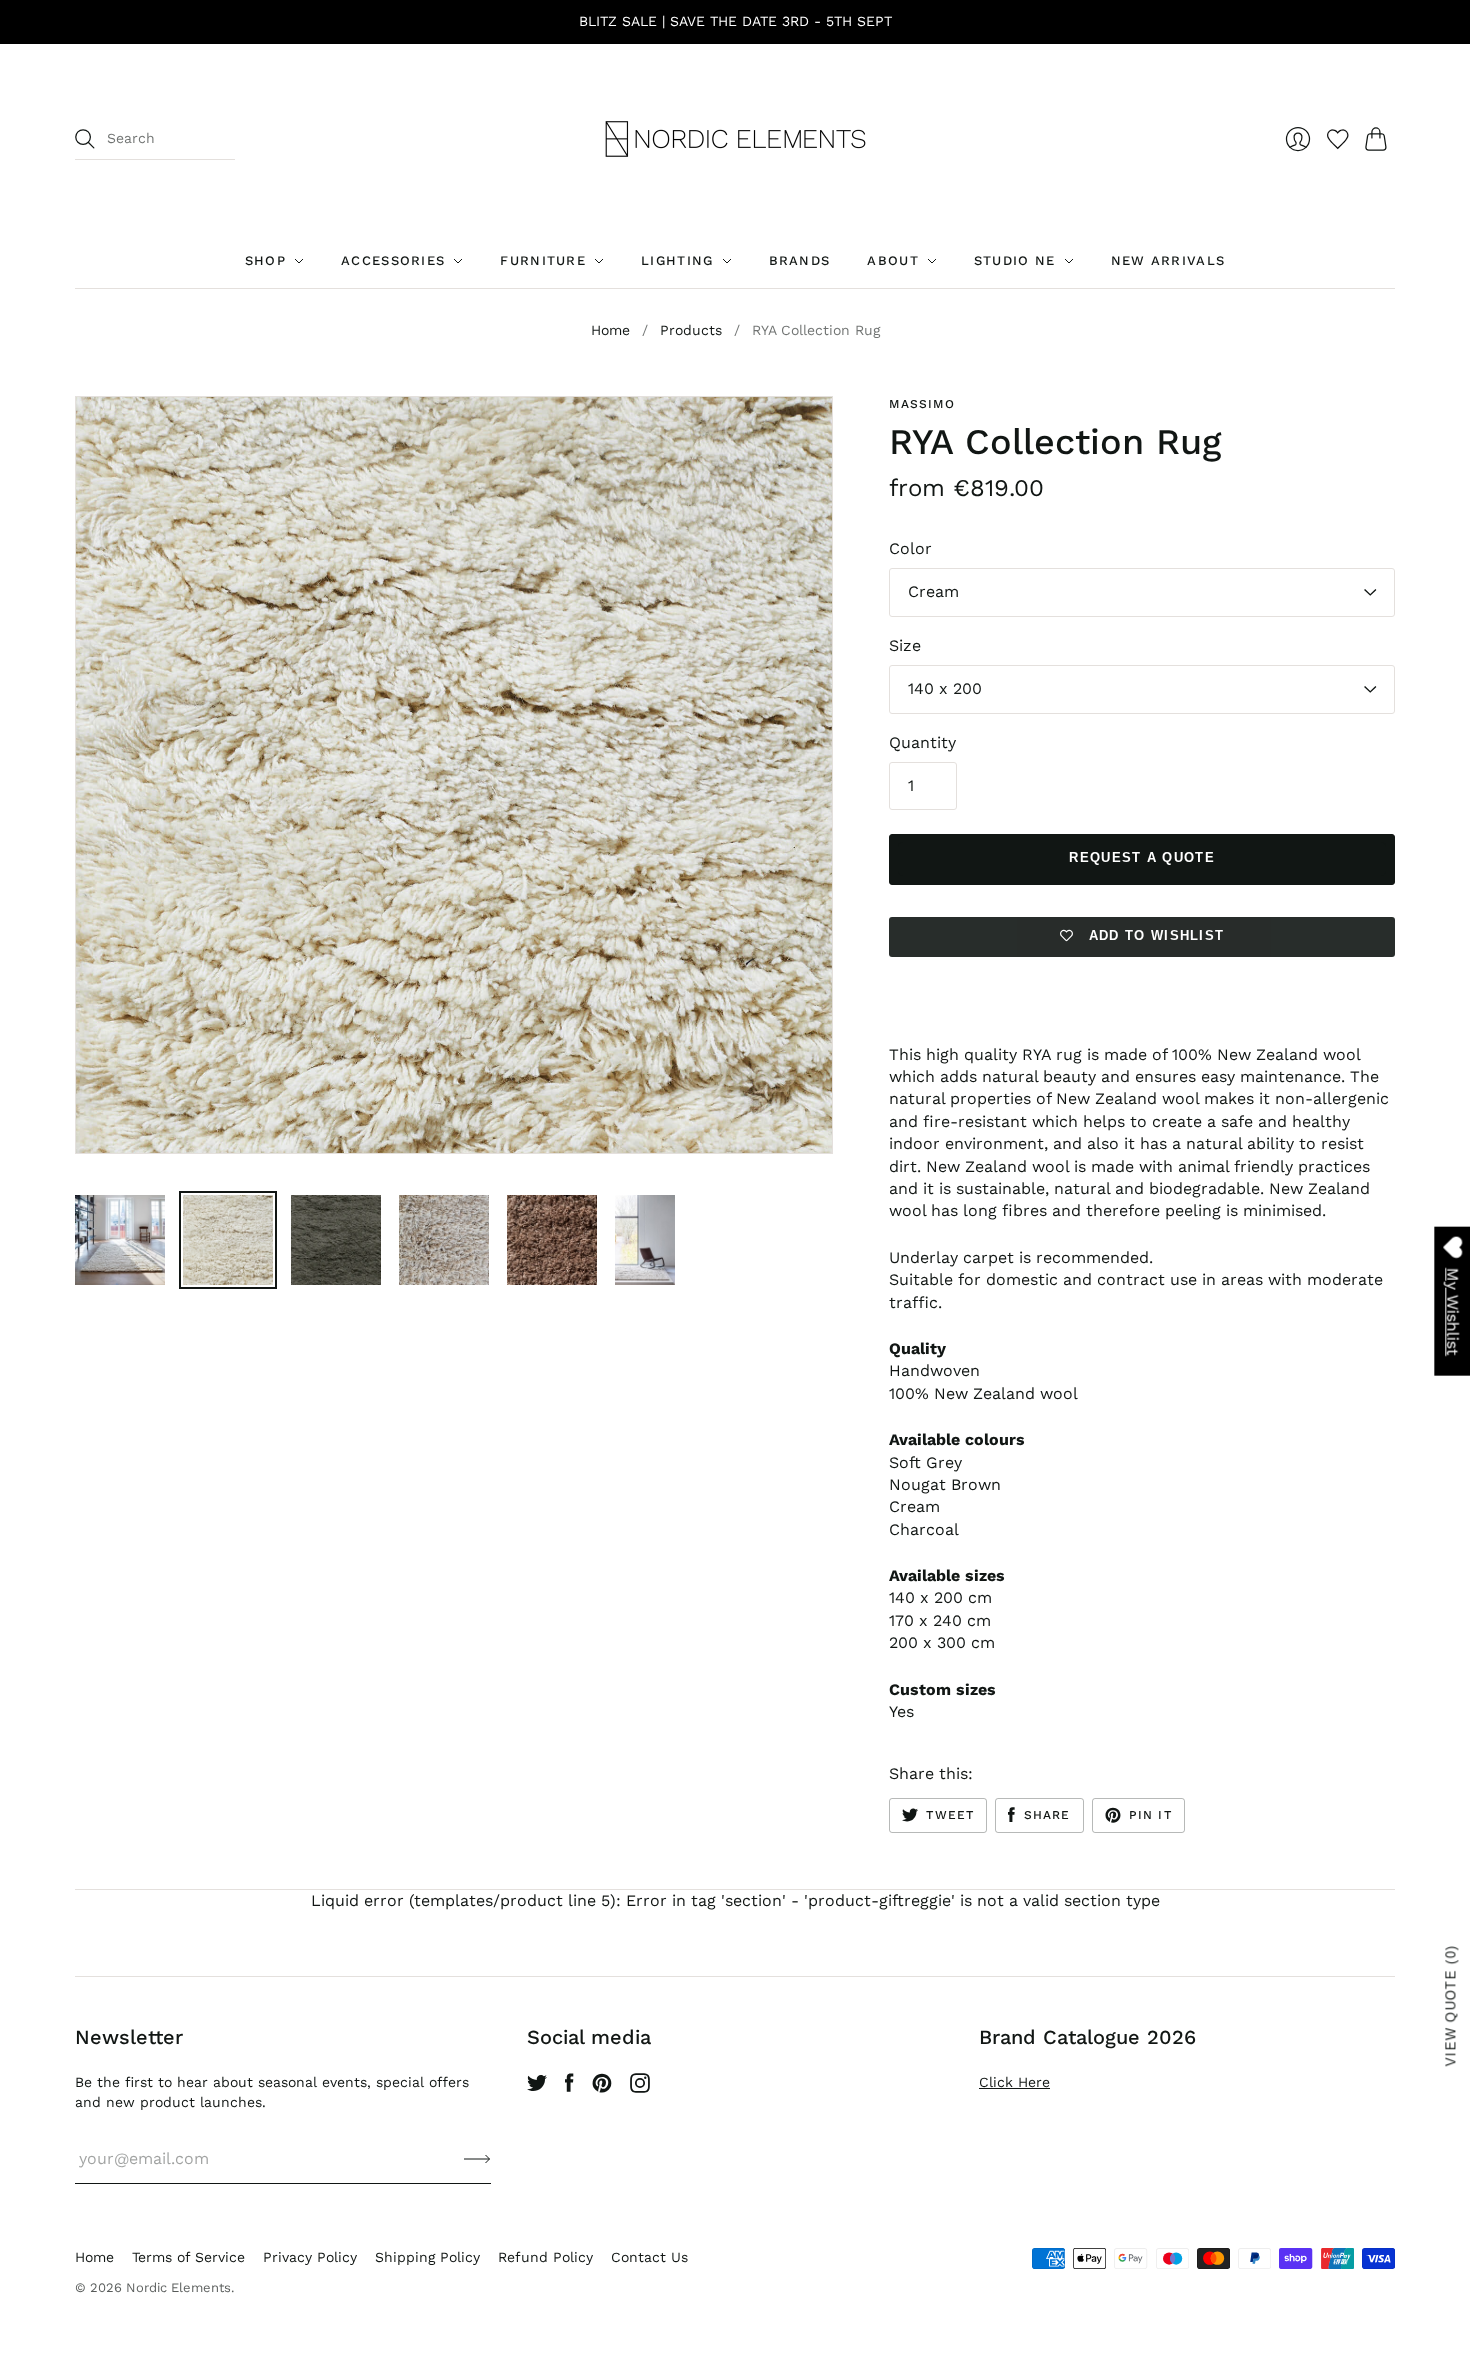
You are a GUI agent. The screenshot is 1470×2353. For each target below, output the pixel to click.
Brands (800, 260)
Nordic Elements (178, 2287)
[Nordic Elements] (735, 139)
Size (905, 645)
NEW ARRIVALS (1168, 260)
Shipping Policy (427, 2257)
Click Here (1014, 2082)
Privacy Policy (310, 2257)
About (893, 260)
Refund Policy (545, 2257)
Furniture (543, 260)
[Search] (85, 139)
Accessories (393, 260)
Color (910, 548)
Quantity (922, 742)
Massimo (921, 404)
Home (610, 330)
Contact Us (649, 2257)
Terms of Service (188, 2257)
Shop (265, 260)
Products (691, 330)
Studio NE (1015, 260)
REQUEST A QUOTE (1142, 857)
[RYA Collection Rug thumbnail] (120, 1240)
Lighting (677, 260)
